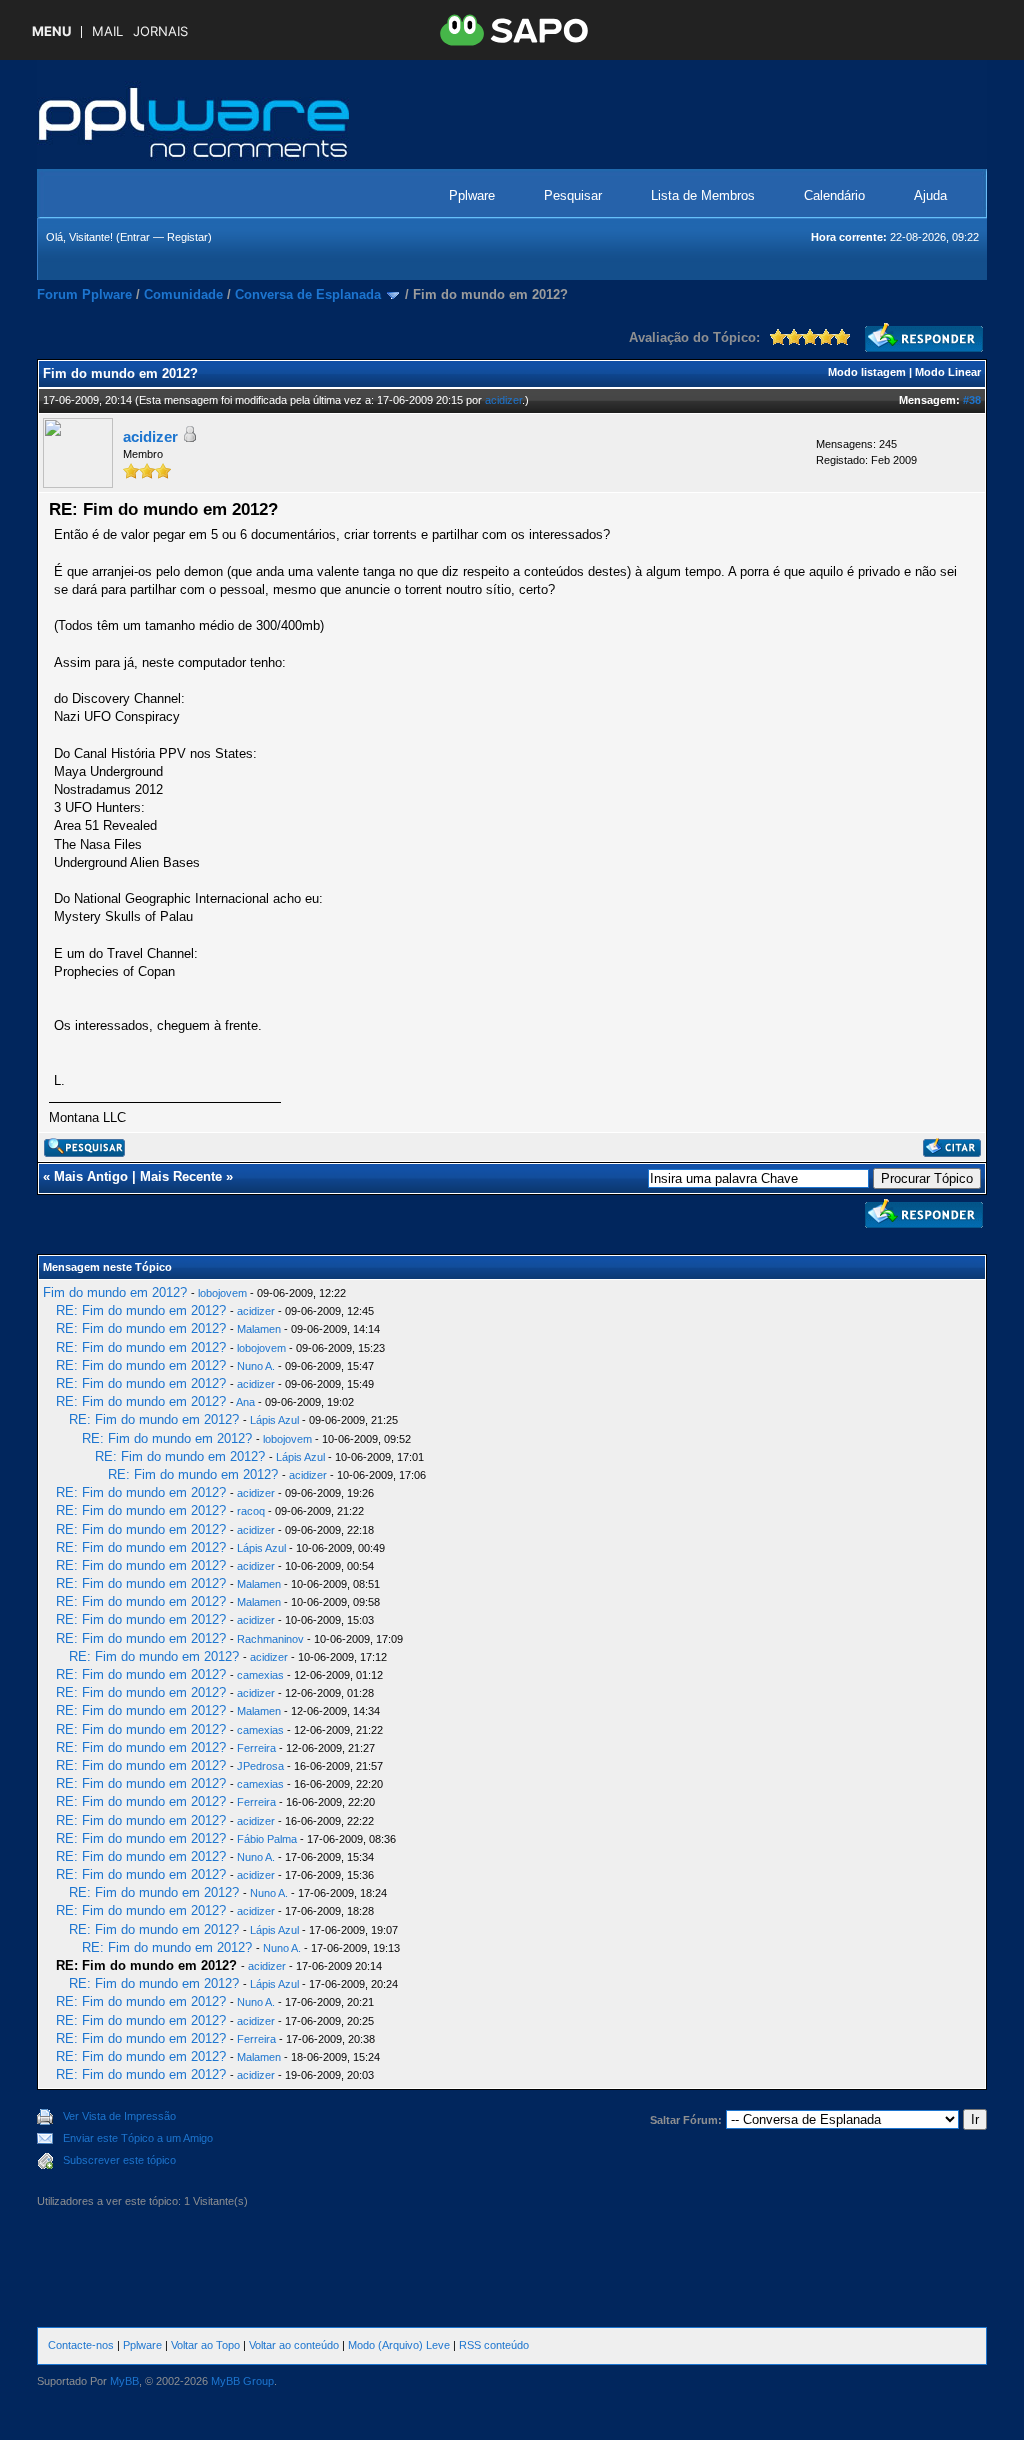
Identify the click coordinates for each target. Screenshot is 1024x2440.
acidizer (503, 400)
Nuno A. (256, 1366)
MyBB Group (242, 2381)
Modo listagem (867, 372)
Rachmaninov (270, 1639)
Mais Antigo (91, 1176)
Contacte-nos (81, 2345)
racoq (251, 1511)
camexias (260, 1675)
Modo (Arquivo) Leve (399, 2345)
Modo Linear (948, 372)
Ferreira (256, 1748)
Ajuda (930, 195)
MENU (51, 31)
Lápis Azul (274, 1420)
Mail (107, 31)
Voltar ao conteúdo (294, 2345)
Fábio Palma (267, 1839)
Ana (245, 1402)
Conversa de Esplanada (308, 294)
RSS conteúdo (494, 2345)
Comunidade (183, 294)
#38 (972, 400)
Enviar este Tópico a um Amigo (138, 2138)
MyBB (124, 2381)
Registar (187, 237)
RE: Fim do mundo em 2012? (141, 1310)
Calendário (834, 195)
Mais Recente (181, 1176)
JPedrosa (260, 1766)
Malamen (259, 1329)
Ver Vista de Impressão (119, 2116)
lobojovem (222, 1293)
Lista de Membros (703, 195)
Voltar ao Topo (205, 2345)
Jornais (160, 31)
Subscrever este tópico (119, 2160)
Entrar (135, 237)
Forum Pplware (84, 294)
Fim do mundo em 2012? (115, 1292)
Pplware (472, 195)
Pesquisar (573, 195)
